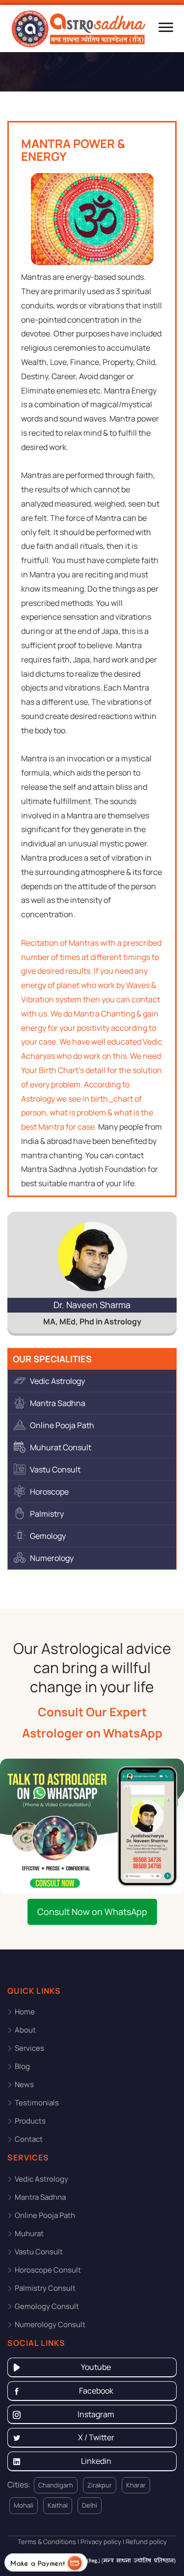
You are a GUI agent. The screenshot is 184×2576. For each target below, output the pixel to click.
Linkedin (96, 2461)
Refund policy (145, 2542)
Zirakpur (100, 2485)
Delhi (90, 2505)
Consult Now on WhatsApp (92, 1912)
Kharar (136, 2485)
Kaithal (58, 2505)
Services (29, 2048)
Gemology (48, 1536)
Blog (22, 2066)
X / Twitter (96, 2437)
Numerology (52, 1558)
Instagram (96, 2414)
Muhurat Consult (61, 1447)
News (24, 2084)
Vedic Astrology (57, 1381)
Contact (29, 2139)
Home (25, 2012)
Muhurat (29, 2233)
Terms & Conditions (47, 2542)
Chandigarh (56, 2485)
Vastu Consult (55, 1469)
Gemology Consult (47, 2306)
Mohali (24, 2505)
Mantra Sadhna (58, 1403)
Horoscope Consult (48, 2270)
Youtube (96, 2367)
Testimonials (37, 2103)
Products (30, 2121)
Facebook (96, 2391)
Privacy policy (100, 2542)
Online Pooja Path (62, 1425)
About (25, 2030)
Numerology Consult (50, 2324)
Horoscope (49, 1492)
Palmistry (47, 1514)
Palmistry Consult (45, 2288)
